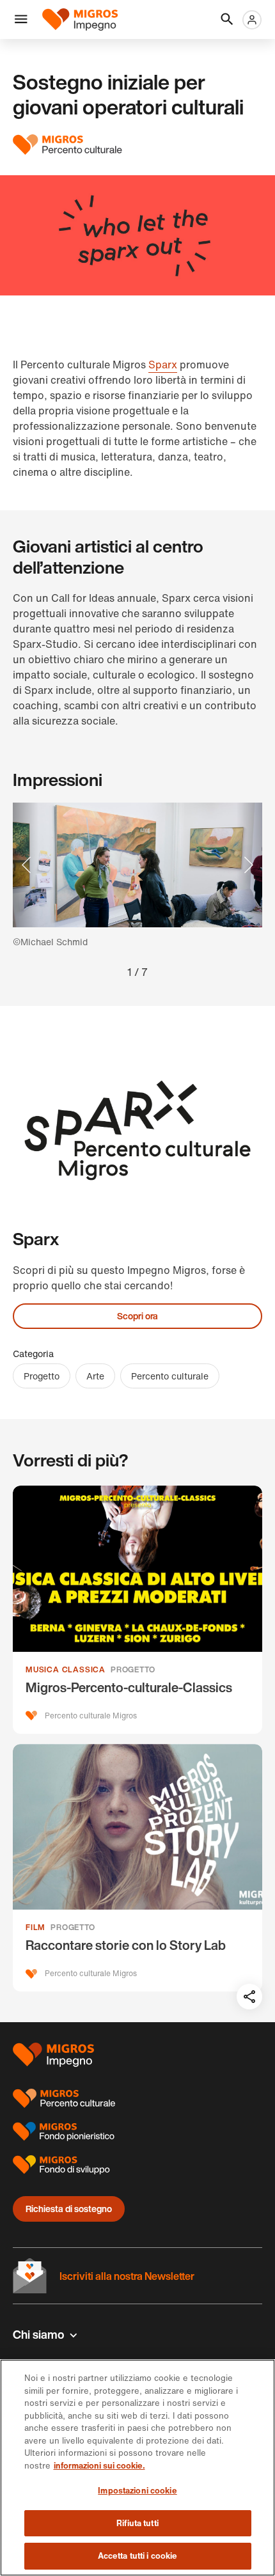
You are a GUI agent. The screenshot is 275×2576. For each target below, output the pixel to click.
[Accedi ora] (252, 20)
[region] (137, 2468)
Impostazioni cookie (137, 2491)
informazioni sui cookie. (99, 2466)
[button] (21, 20)
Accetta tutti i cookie (138, 2556)
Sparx (163, 365)
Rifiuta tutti (137, 2523)
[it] (84, 20)
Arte (95, 1376)
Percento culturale (170, 1376)
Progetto (42, 1376)
